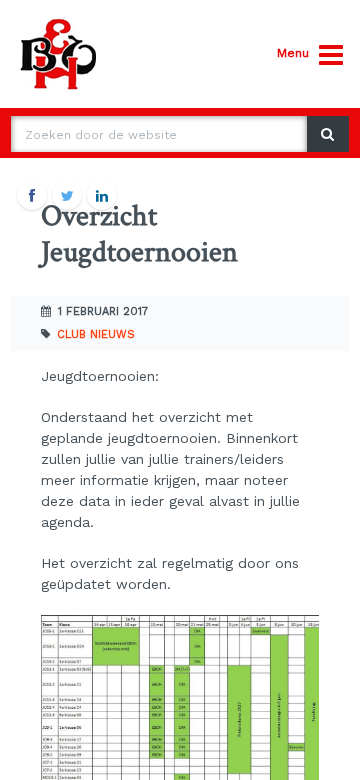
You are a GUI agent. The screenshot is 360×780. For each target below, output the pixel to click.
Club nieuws (96, 334)
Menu (293, 53)
